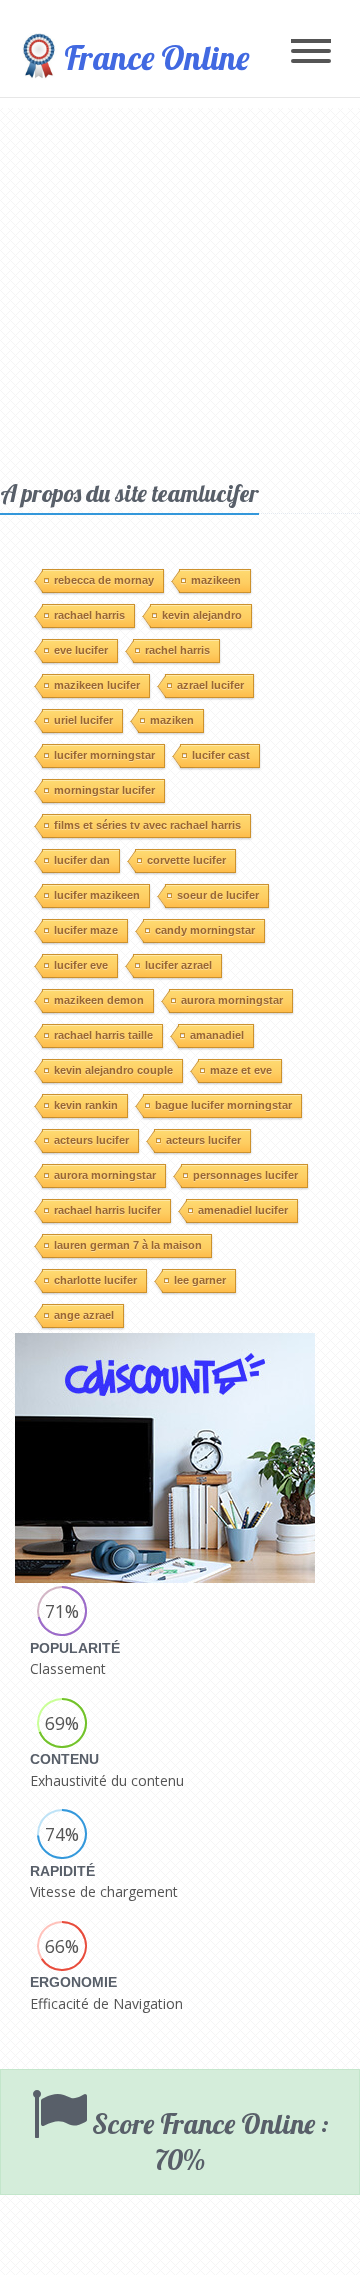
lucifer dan (82, 860)
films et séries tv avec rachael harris (147, 825)
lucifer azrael (178, 965)
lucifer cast (221, 755)
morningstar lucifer (104, 790)
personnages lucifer (245, 1175)
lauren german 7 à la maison (128, 1245)
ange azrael (84, 1315)
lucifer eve (81, 965)
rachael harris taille (103, 1035)
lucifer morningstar (104, 755)
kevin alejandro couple (113, 1070)
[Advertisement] (180, 288)
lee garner (200, 1280)
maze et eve (241, 1070)
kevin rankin (86, 1105)
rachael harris (89, 615)
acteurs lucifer (91, 1140)
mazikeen (216, 580)
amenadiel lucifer (243, 1210)
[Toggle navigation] (311, 52)
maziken (172, 720)
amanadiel (217, 1035)
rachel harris (177, 650)
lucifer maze (86, 930)
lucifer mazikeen (97, 895)
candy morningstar (205, 930)
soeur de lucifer (218, 895)
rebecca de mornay (104, 580)
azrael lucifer (210, 685)
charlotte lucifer (95, 1280)
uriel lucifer (83, 720)
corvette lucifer (186, 860)
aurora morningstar (232, 1000)
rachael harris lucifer (107, 1210)
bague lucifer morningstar (223, 1105)
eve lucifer (81, 650)
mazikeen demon (99, 1000)
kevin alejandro (202, 615)
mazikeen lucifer (97, 685)
